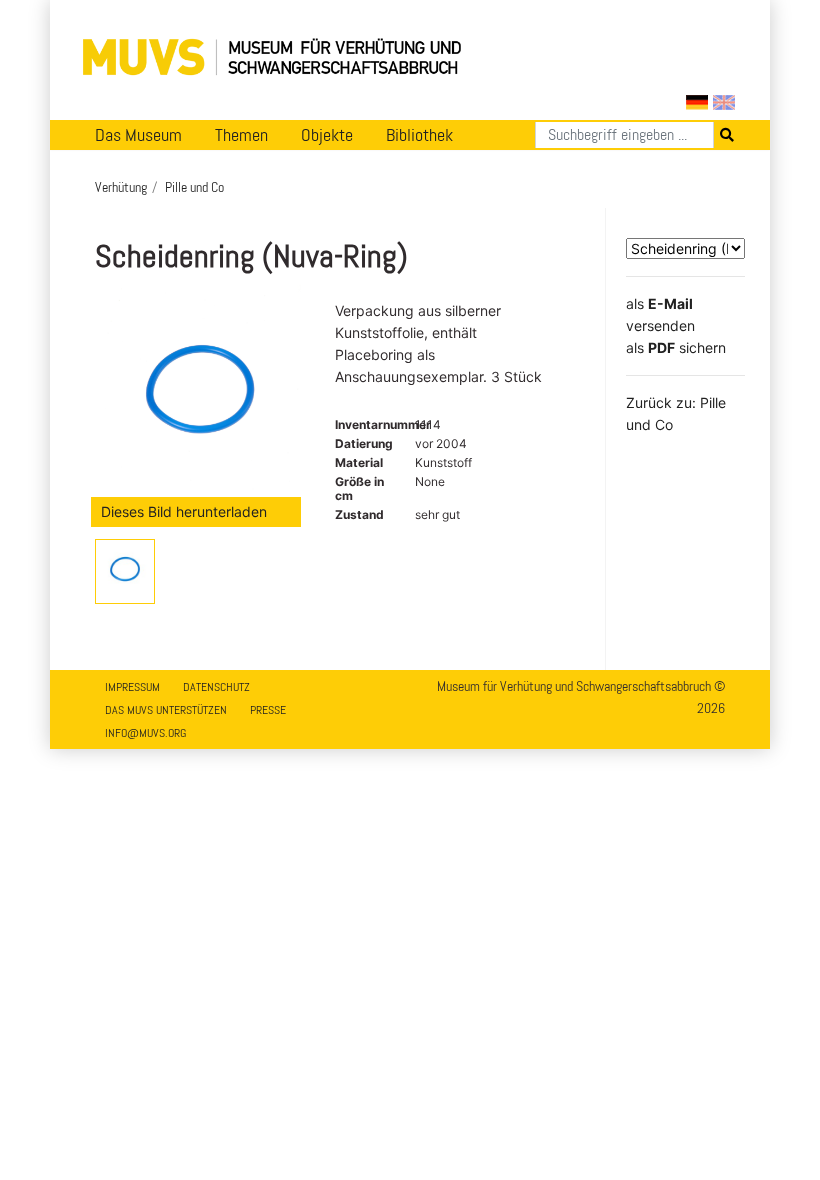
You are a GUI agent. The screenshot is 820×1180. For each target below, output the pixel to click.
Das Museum (138, 135)
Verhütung (121, 187)
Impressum (132, 687)
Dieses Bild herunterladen (184, 511)
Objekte (327, 135)
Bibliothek (419, 135)
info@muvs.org (145, 733)
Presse (268, 710)
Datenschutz (216, 687)
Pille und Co (194, 187)
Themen (241, 135)
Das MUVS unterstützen (166, 710)
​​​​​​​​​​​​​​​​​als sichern (676, 347)
